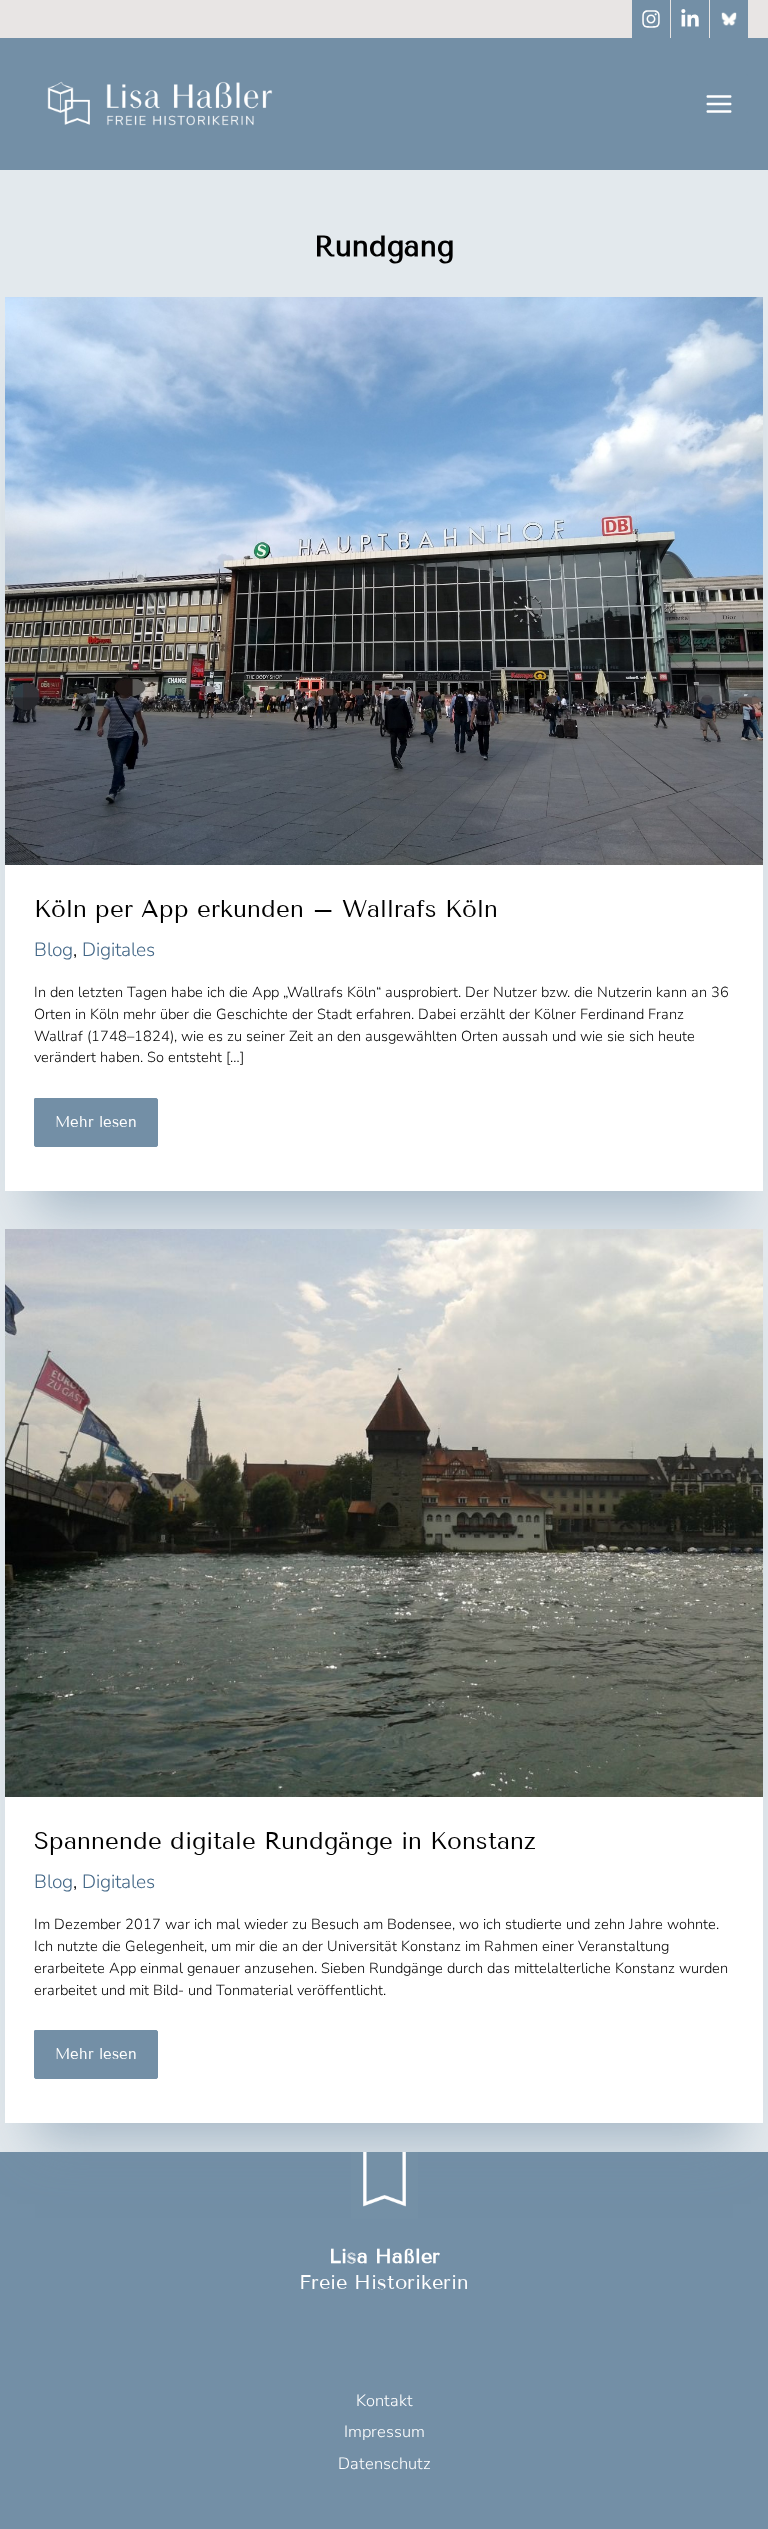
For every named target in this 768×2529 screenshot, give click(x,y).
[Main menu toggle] (718, 103)
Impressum (384, 2431)
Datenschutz (384, 2463)
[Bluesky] (729, 19)
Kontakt (384, 2400)
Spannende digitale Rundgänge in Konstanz (285, 1840)
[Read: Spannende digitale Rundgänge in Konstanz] (384, 1512)
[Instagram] (651, 19)
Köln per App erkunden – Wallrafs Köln (266, 908)
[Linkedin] (690, 19)
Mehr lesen (95, 1129)
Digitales (118, 950)
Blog (53, 950)
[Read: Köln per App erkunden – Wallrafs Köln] (384, 580)
